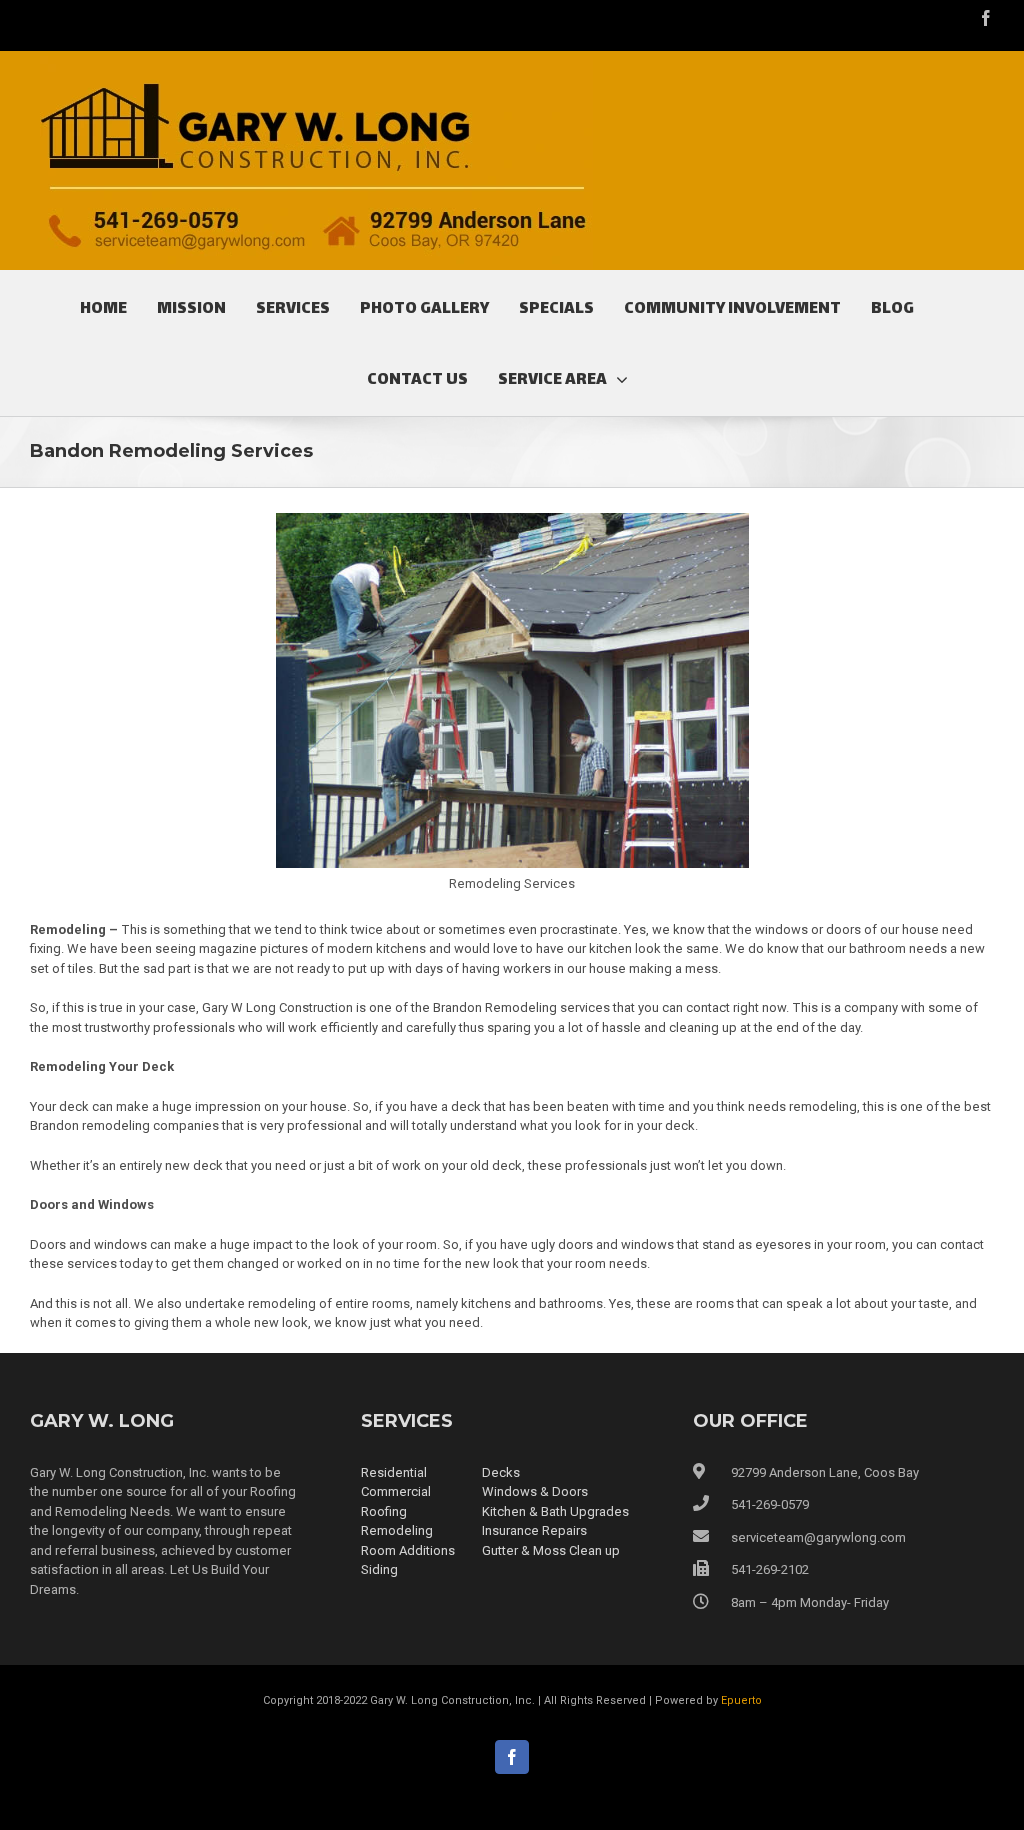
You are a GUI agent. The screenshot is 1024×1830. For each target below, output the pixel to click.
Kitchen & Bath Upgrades (555, 1511)
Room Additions (408, 1550)
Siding (379, 1569)
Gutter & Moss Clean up (551, 1550)
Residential (394, 1472)
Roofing (384, 1511)
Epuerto (741, 1700)
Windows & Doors (535, 1491)
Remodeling (397, 1530)
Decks (501, 1472)
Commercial (396, 1491)
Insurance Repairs (534, 1530)
